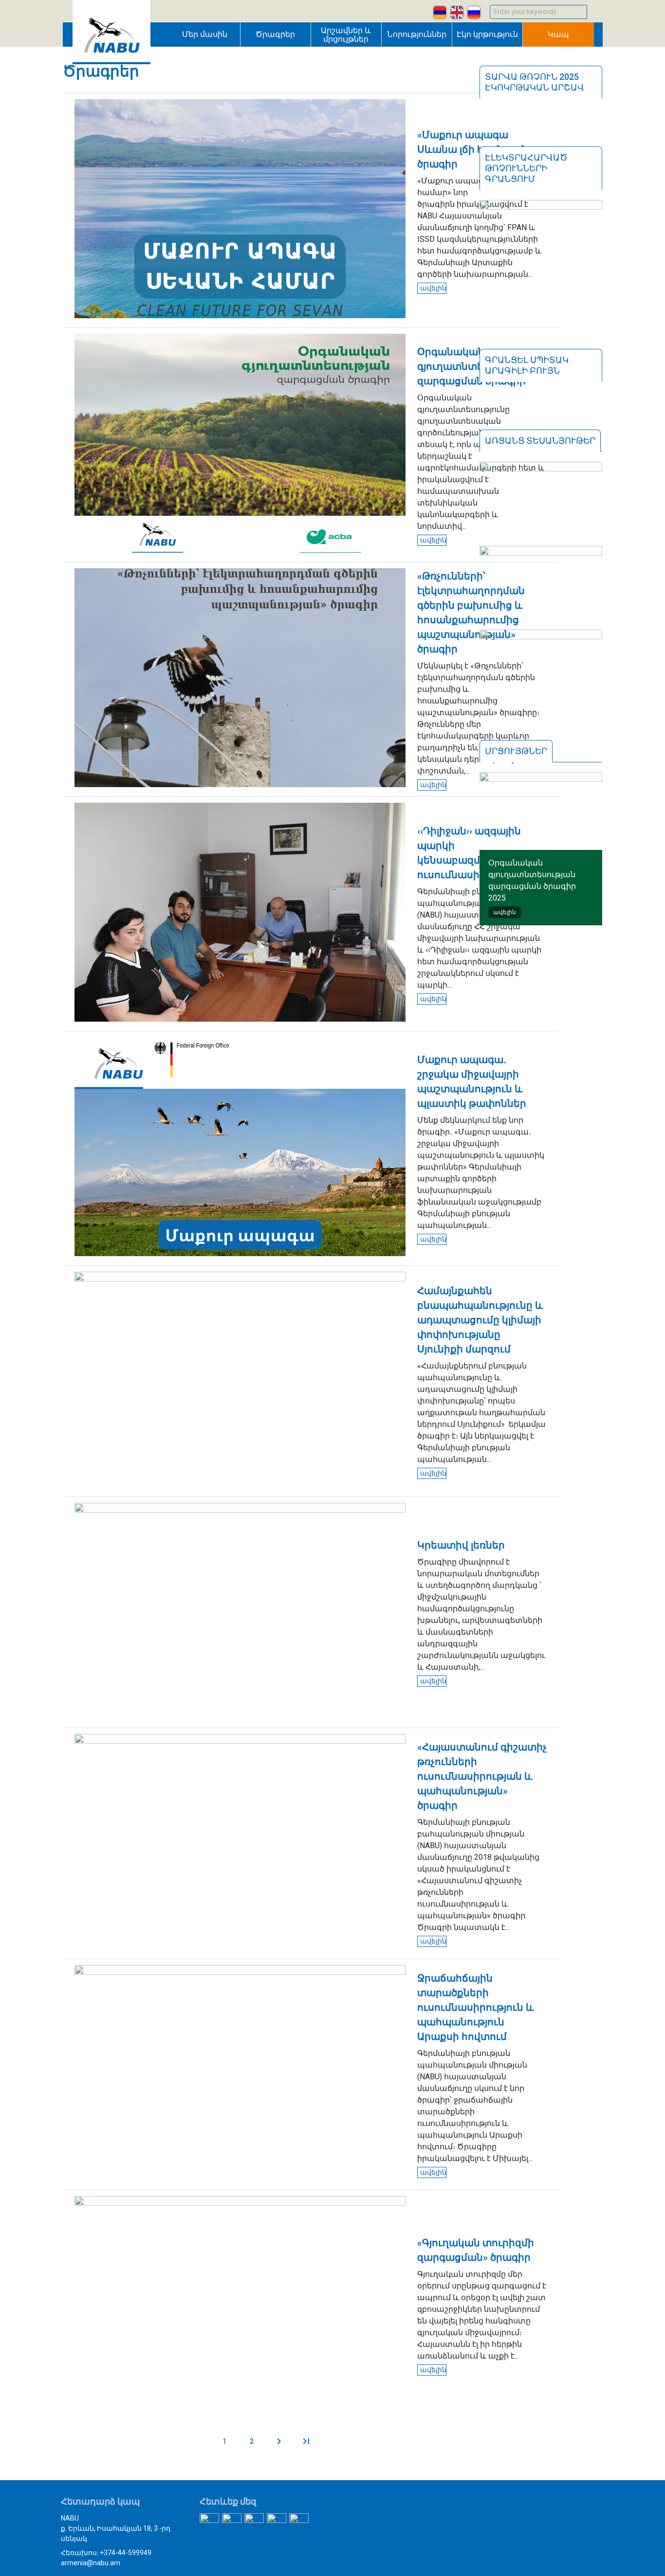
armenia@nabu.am (91, 2563)
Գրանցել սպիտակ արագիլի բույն (527, 365)
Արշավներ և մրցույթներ (346, 35)
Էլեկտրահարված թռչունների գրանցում (526, 168)
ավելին (433, 288)
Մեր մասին (205, 34)
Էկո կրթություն (487, 34)
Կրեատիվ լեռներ (461, 1545)
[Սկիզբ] (111, 62)
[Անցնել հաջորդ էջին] (279, 2441)
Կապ (558, 34)
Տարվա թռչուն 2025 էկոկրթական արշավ (535, 82)
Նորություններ (417, 34)
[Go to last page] (306, 2441)
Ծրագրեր (275, 34)
